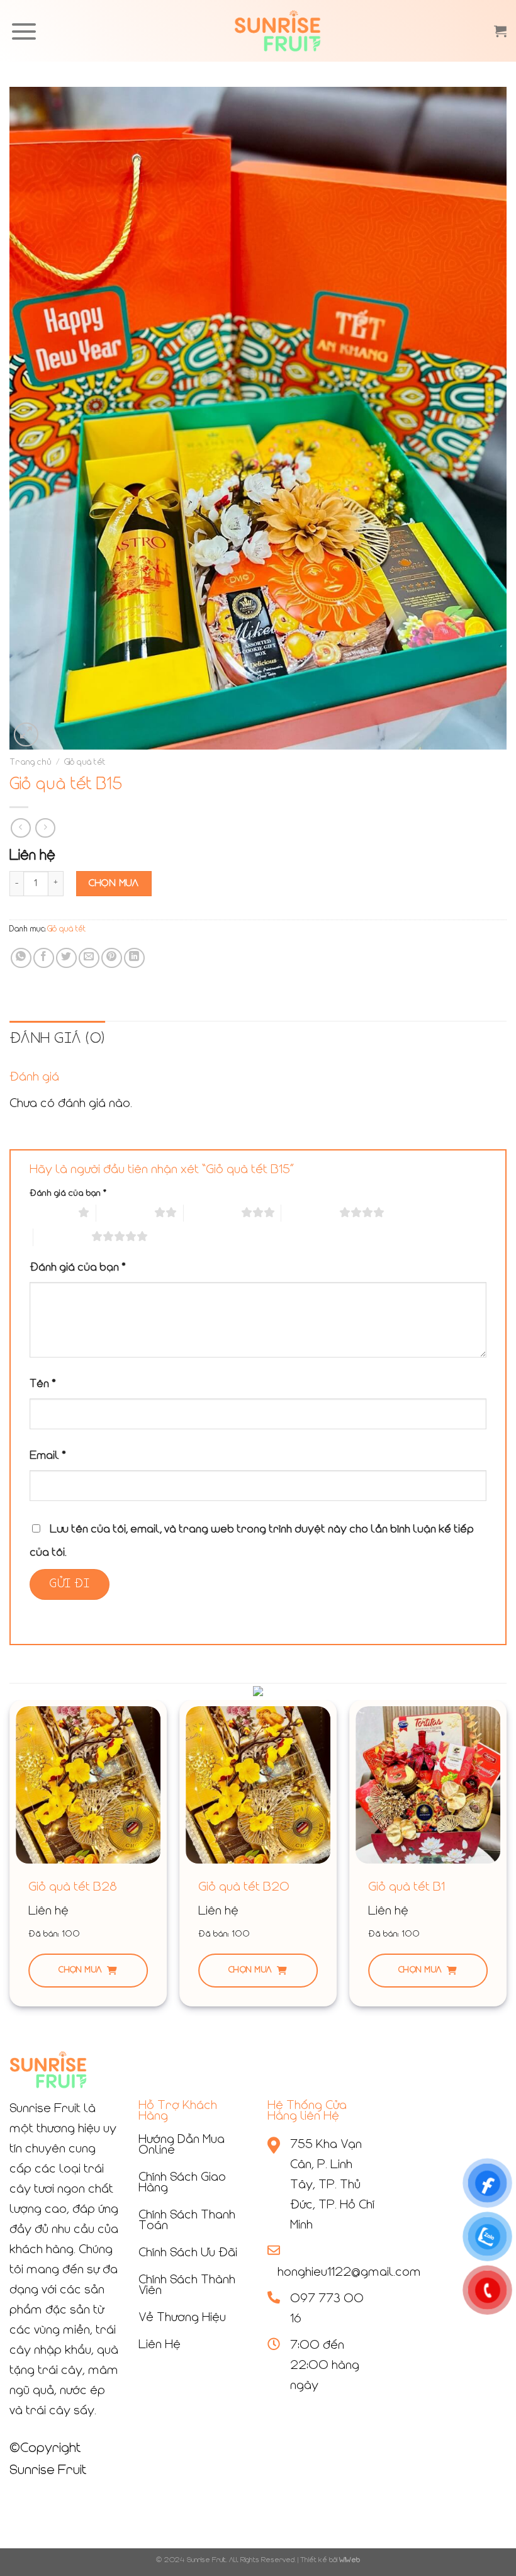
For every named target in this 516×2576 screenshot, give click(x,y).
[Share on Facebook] (44, 958)
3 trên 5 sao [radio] (212, 1213)
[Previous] (10, 1858)
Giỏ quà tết (85, 762)
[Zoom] (26, 735)
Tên (43, 1384)
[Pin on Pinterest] (112, 958)
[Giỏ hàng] (500, 31)
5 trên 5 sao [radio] (62, 1237)
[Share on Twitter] (66, 958)
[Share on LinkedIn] (134, 958)
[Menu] (24, 31)
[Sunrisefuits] (278, 31)
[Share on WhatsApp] (21, 958)
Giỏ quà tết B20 (244, 1887)
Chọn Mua (114, 884)
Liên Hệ (160, 2345)
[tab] (57, 1039)
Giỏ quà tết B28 (73, 1887)
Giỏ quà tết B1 (407, 1887)
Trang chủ (31, 762)
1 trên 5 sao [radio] (51, 1213)
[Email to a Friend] (89, 958)
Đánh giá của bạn (68, 1194)
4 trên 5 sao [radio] (310, 1213)
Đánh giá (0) (57, 1039)
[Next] (506, 1858)
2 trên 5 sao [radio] (125, 1213)
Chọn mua (80, 1970)
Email (48, 1456)
